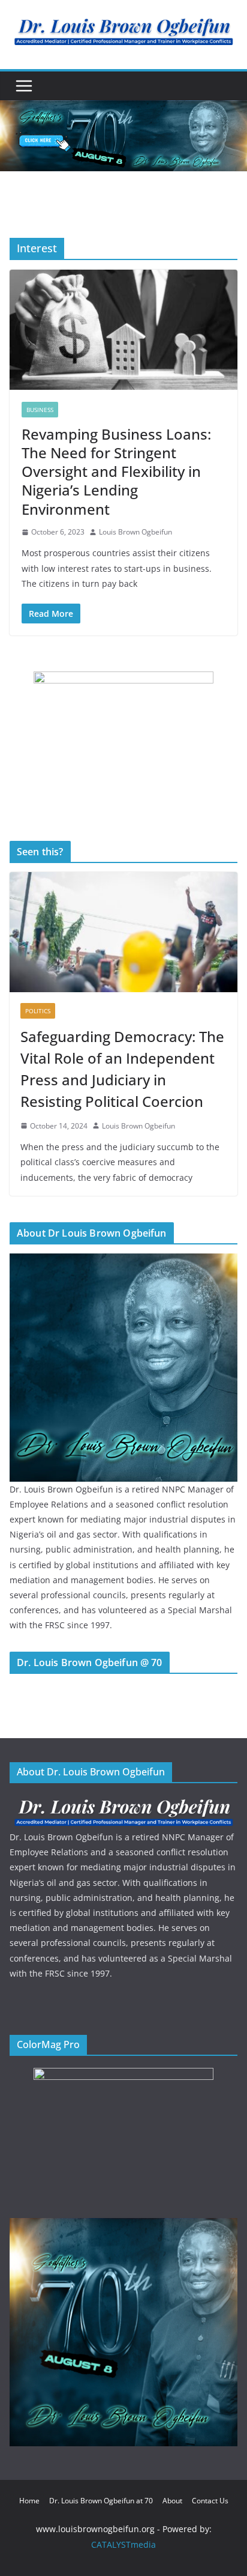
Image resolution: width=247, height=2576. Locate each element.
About (172, 2501)
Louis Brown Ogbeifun (135, 532)
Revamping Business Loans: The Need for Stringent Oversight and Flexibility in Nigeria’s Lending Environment (116, 471)
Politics (38, 1011)
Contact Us (210, 2501)
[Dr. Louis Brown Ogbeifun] (123, 1261)
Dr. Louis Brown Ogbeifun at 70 (101, 2501)
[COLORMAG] (123, 1803)
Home (29, 2501)
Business (40, 410)
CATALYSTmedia (123, 2544)
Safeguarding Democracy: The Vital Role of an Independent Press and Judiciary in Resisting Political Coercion (122, 1069)
